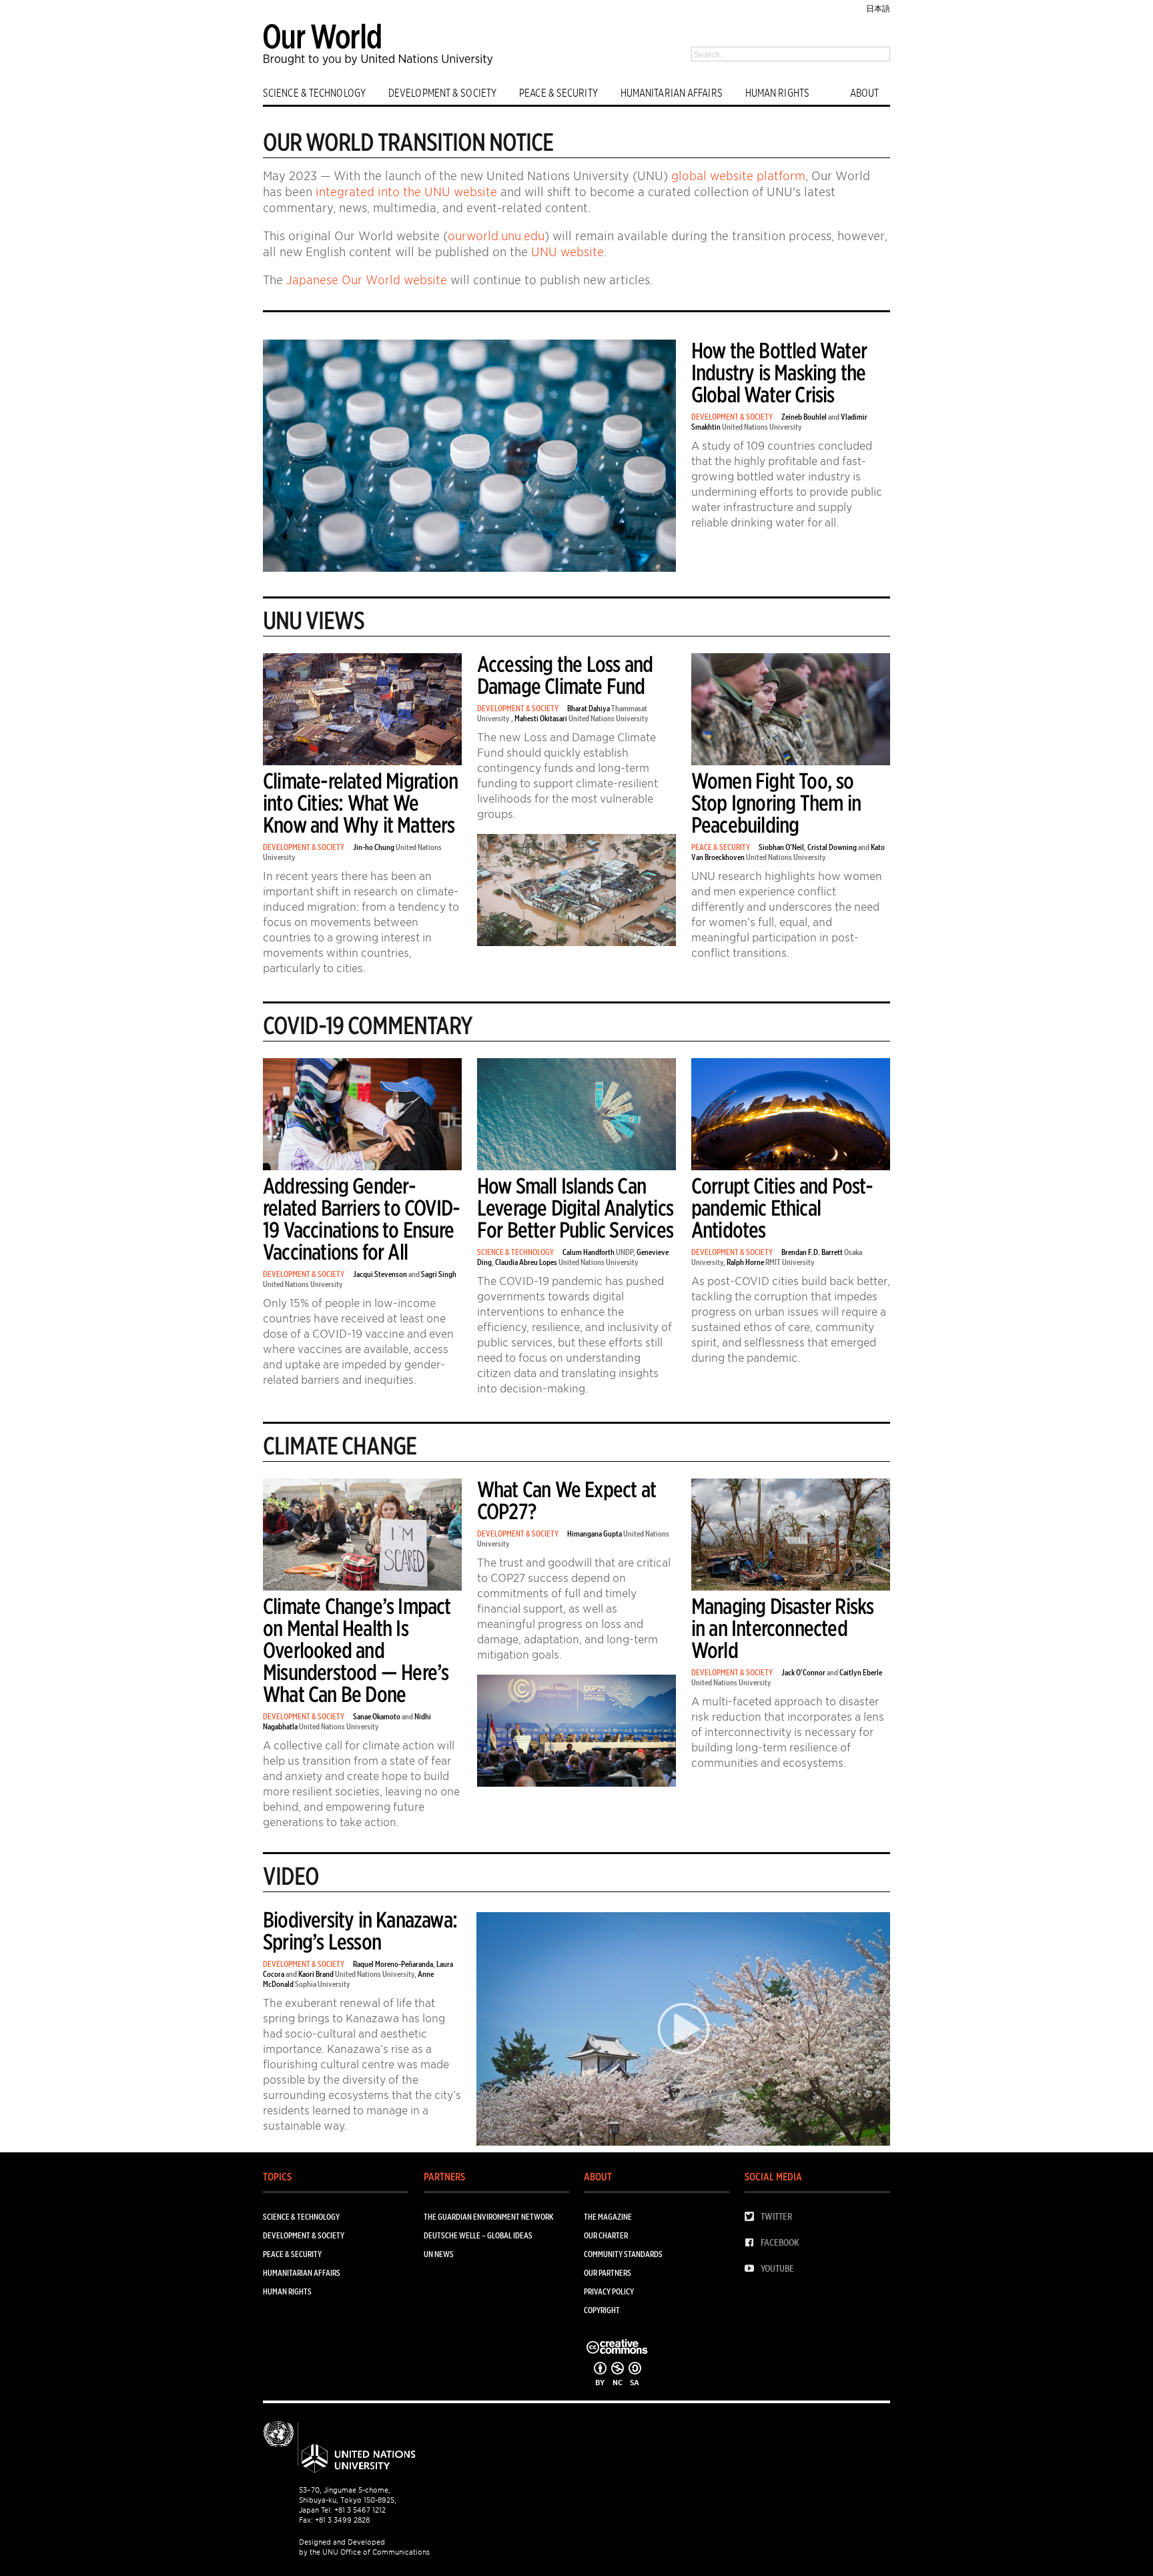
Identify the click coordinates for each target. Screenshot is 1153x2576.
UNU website (567, 252)
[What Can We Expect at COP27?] (576, 1784)
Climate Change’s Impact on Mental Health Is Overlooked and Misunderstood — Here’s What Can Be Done (357, 1650)
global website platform (738, 176)
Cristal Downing (832, 847)
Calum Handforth (589, 1252)
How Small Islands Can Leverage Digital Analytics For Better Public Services (575, 1208)
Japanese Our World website (367, 280)
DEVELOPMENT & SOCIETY (442, 93)
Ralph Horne (745, 1262)
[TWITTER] (753, 2217)
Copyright (602, 2310)
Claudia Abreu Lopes (526, 1262)
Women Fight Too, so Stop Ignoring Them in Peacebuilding (776, 803)
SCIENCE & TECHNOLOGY (314, 93)
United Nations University (762, 427)
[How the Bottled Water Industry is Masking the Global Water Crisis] (469, 569)
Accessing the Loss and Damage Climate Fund (565, 675)
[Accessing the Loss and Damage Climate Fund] (576, 943)
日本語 (878, 8)
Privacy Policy (609, 2291)
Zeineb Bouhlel (804, 417)
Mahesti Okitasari (541, 718)
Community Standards (623, 2254)
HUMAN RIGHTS (777, 93)
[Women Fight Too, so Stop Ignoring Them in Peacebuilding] (791, 762)
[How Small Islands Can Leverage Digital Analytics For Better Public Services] (576, 1167)
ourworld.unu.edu (496, 236)
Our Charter (606, 2235)
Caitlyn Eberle (861, 1672)
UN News (439, 2254)
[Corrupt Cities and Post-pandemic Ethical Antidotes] (791, 1167)
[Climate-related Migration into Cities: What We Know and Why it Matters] (362, 762)
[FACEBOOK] (753, 2243)
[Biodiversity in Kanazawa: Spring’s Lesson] (683, 2031)
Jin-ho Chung (374, 847)
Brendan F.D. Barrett (812, 1252)
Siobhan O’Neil (781, 847)
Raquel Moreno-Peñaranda (393, 1964)
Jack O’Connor (803, 1672)
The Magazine (608, 2217)
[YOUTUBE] (753, 2269)
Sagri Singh (439, 1274)
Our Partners (608, 2273)
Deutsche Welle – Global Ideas (478, 2235)
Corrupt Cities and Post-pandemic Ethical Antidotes (782, 1208)
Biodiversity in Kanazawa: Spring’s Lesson (360, 1931)
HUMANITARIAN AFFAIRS (672, 93)
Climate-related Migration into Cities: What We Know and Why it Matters (360, 803)
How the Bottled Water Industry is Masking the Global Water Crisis (779, 373)
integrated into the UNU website (406, 192)
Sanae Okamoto (377, 1716)
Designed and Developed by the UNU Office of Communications (364, 2547)
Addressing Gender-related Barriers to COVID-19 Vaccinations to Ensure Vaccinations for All (361, 1219)
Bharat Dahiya (589, 708)
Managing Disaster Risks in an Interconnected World (783, 1628)
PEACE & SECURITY (558, 93)
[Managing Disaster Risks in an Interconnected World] (791, 1588)
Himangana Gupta (595, 1534)
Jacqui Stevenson (380, 1274)
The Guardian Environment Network (488, 2217)
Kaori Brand (316, 1974)
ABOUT (865, 93)
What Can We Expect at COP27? (566, 1500)
